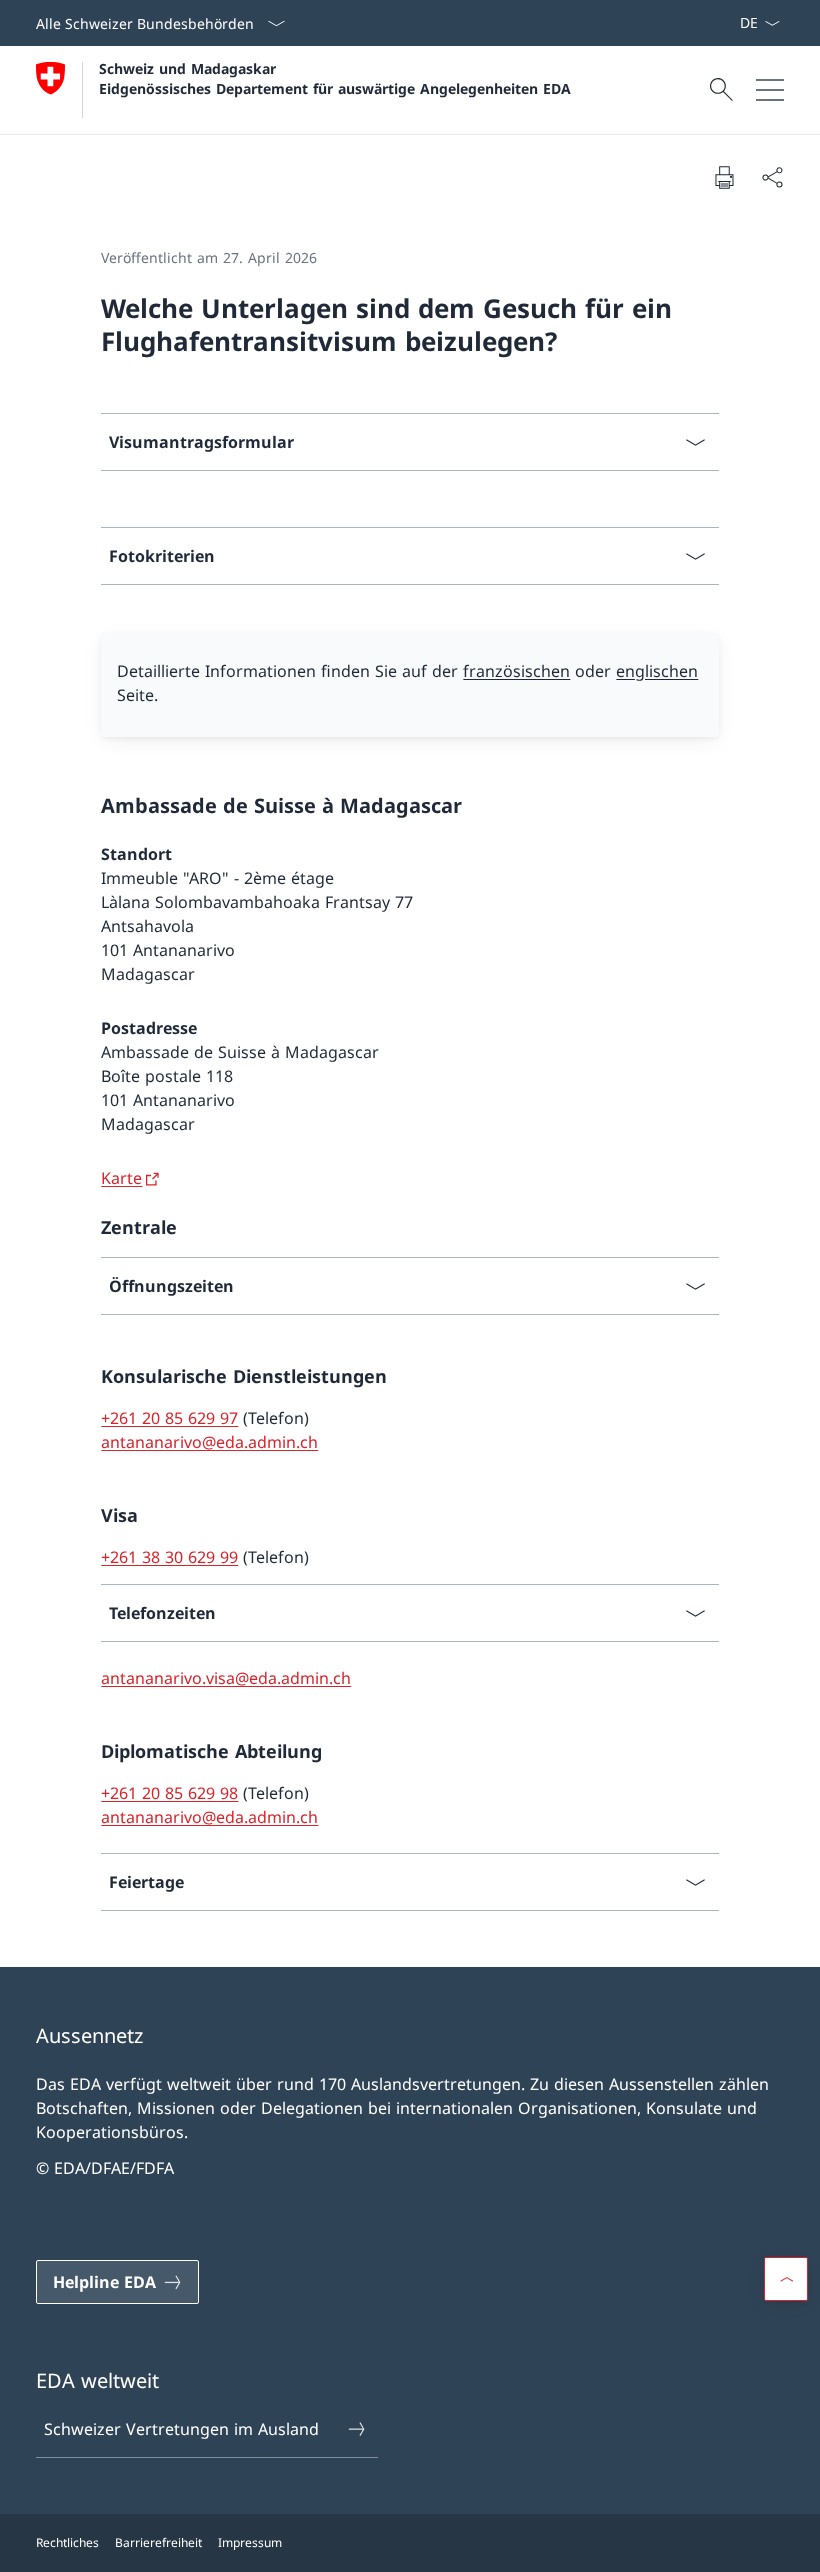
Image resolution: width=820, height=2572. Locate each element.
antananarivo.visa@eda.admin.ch (226, 1678)
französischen (516, 671)
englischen (657, 671)
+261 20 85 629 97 (169, 1418)
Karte (121, 1178)
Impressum (250, 2542)
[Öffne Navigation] (770, 90)
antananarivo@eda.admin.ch (209, 1442)
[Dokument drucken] (724, 177)
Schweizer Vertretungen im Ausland (181, 2429)
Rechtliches (67, 2542)
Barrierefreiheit (158, 2542)
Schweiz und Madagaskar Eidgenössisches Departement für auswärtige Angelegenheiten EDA (335, 78)
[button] (786, 2279)
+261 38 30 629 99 (169, 1557)
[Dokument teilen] (772, 177)
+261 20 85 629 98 (169, 1793)
